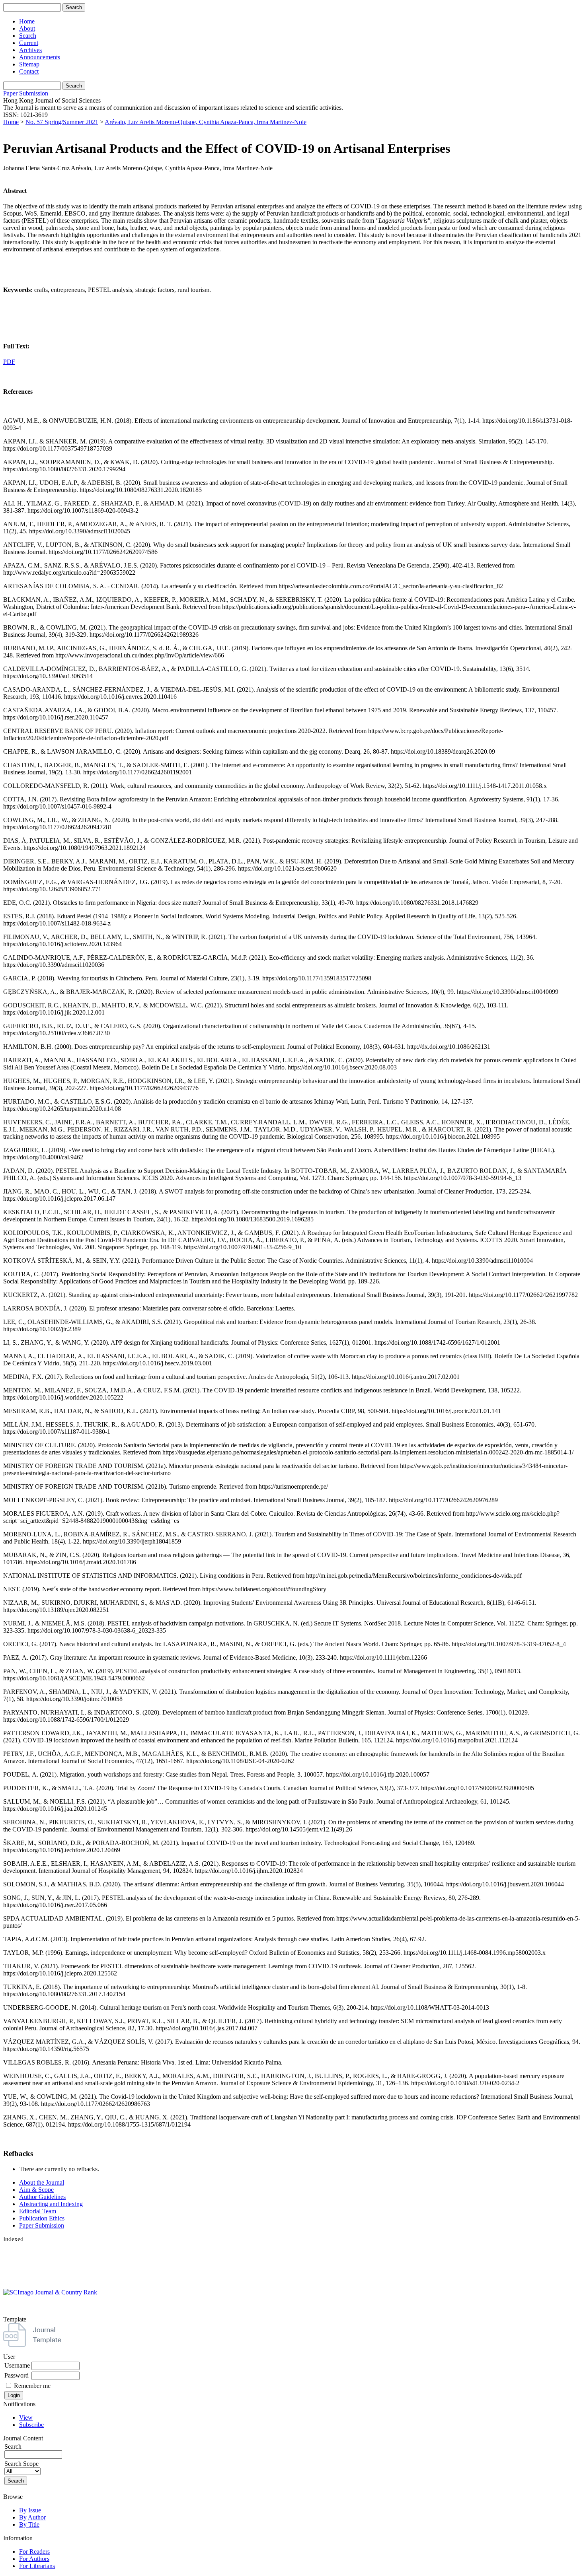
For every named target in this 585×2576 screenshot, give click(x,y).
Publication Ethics (42, 2218)
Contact (29, 71)
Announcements (40, 57)
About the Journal (42, 2182)
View (26, 2418)
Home (27, 21)
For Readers (34, 2552)
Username (17, 2365)
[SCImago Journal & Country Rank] (50, 2292)
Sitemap (29, 64)
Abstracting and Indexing (51, 2204)
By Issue (30, 2510)
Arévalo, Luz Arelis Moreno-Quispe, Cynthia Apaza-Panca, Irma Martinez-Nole (206, 122)
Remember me (32, 2386)
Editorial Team (38, 2211)
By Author (32, 2517)
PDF (9, 362)
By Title (29, 2524)
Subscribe (31, 2425)
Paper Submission (26, 93)
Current (29, 43)
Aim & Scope (36, 2190)
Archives (30, 50)
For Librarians (37, 2566)
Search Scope (21, 2464)
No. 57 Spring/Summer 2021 (62, 122)
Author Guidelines (42, 2197)
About (27, 28)
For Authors (34, 2559)
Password (17, 2375)
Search (28, 36)
